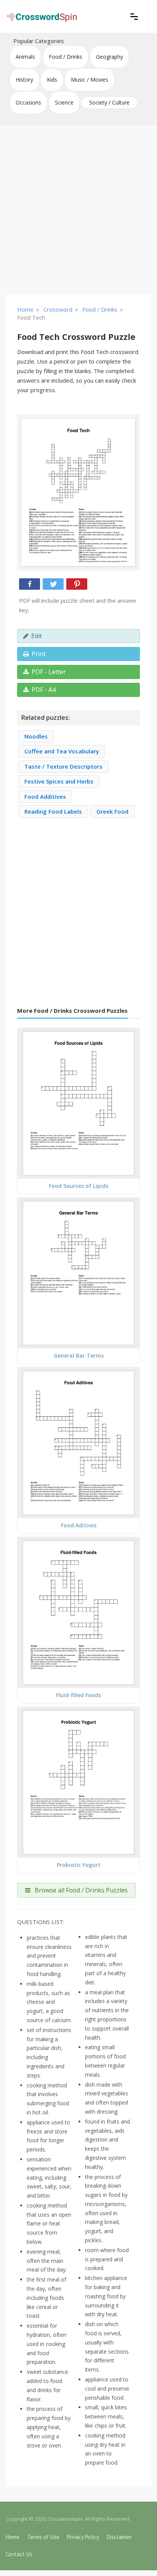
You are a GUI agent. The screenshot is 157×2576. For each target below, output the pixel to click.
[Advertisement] (78, 210)
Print (39, 654)
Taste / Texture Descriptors (63, 766)
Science (64, 102)
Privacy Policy (83, 2537)
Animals (25, 57)
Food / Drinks (66, 57)
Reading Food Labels (53, 811)
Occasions (28, 102)
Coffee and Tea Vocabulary (62, 751)
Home (13, 2537)
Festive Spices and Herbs (59, 781)
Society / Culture (109, 102)
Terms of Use (43, 2537)
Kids (52, 80)
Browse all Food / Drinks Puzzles (80, 1890)
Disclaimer (119, 2537)
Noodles (36, 736)
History (24, 80)
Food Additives (45, 796)
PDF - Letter (49, 672)
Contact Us (19, 2554)
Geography (110, 57)
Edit (37, 636)
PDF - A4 (44, 690)
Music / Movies (90, 80)
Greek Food (112, 811)
